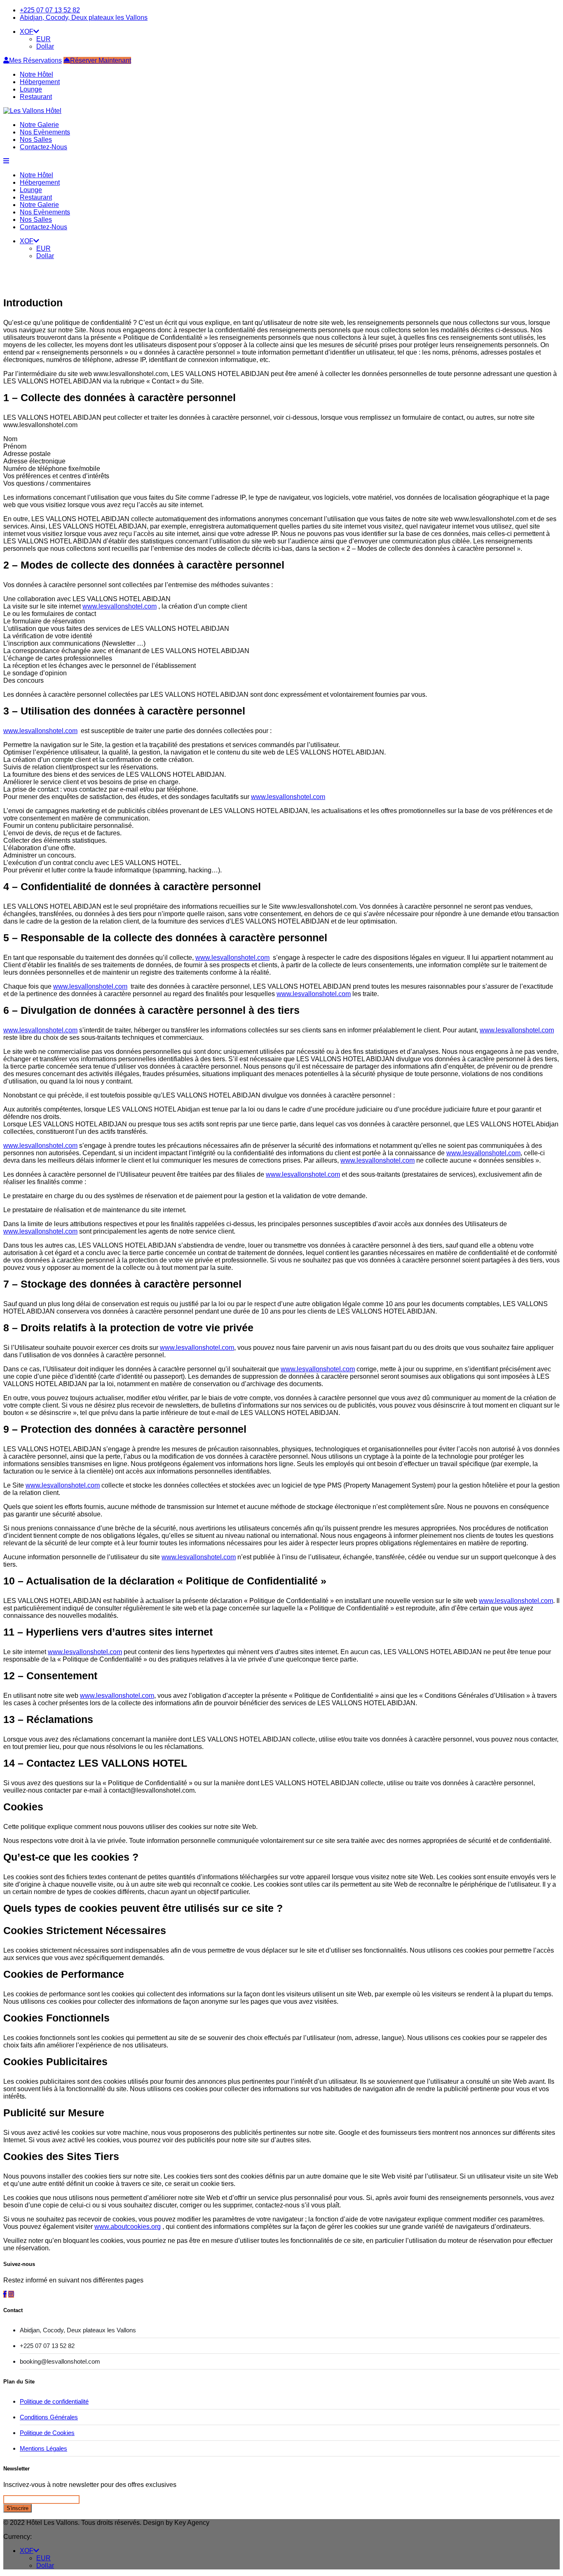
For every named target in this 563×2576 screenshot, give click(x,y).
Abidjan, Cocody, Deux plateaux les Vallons (84, 18)
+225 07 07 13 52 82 (50, 10)
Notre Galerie (39, 125)
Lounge (31, 89)
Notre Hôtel (36, 74)
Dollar (45, 46)
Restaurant (36, 97)
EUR (43, 39)
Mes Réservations (35, 60)
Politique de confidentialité (54, 2401)
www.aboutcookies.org (128, 2227)
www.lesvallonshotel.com (120, 606)
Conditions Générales (49, 2417)
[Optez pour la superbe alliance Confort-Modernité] (32, 111)
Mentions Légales (43, 2448)
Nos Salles (36, 140)
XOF (27, 32)
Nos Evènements (45, 132)
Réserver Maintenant (101, 60)
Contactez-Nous (43, 147)
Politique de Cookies (47, 2433)
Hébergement (40, 82)
